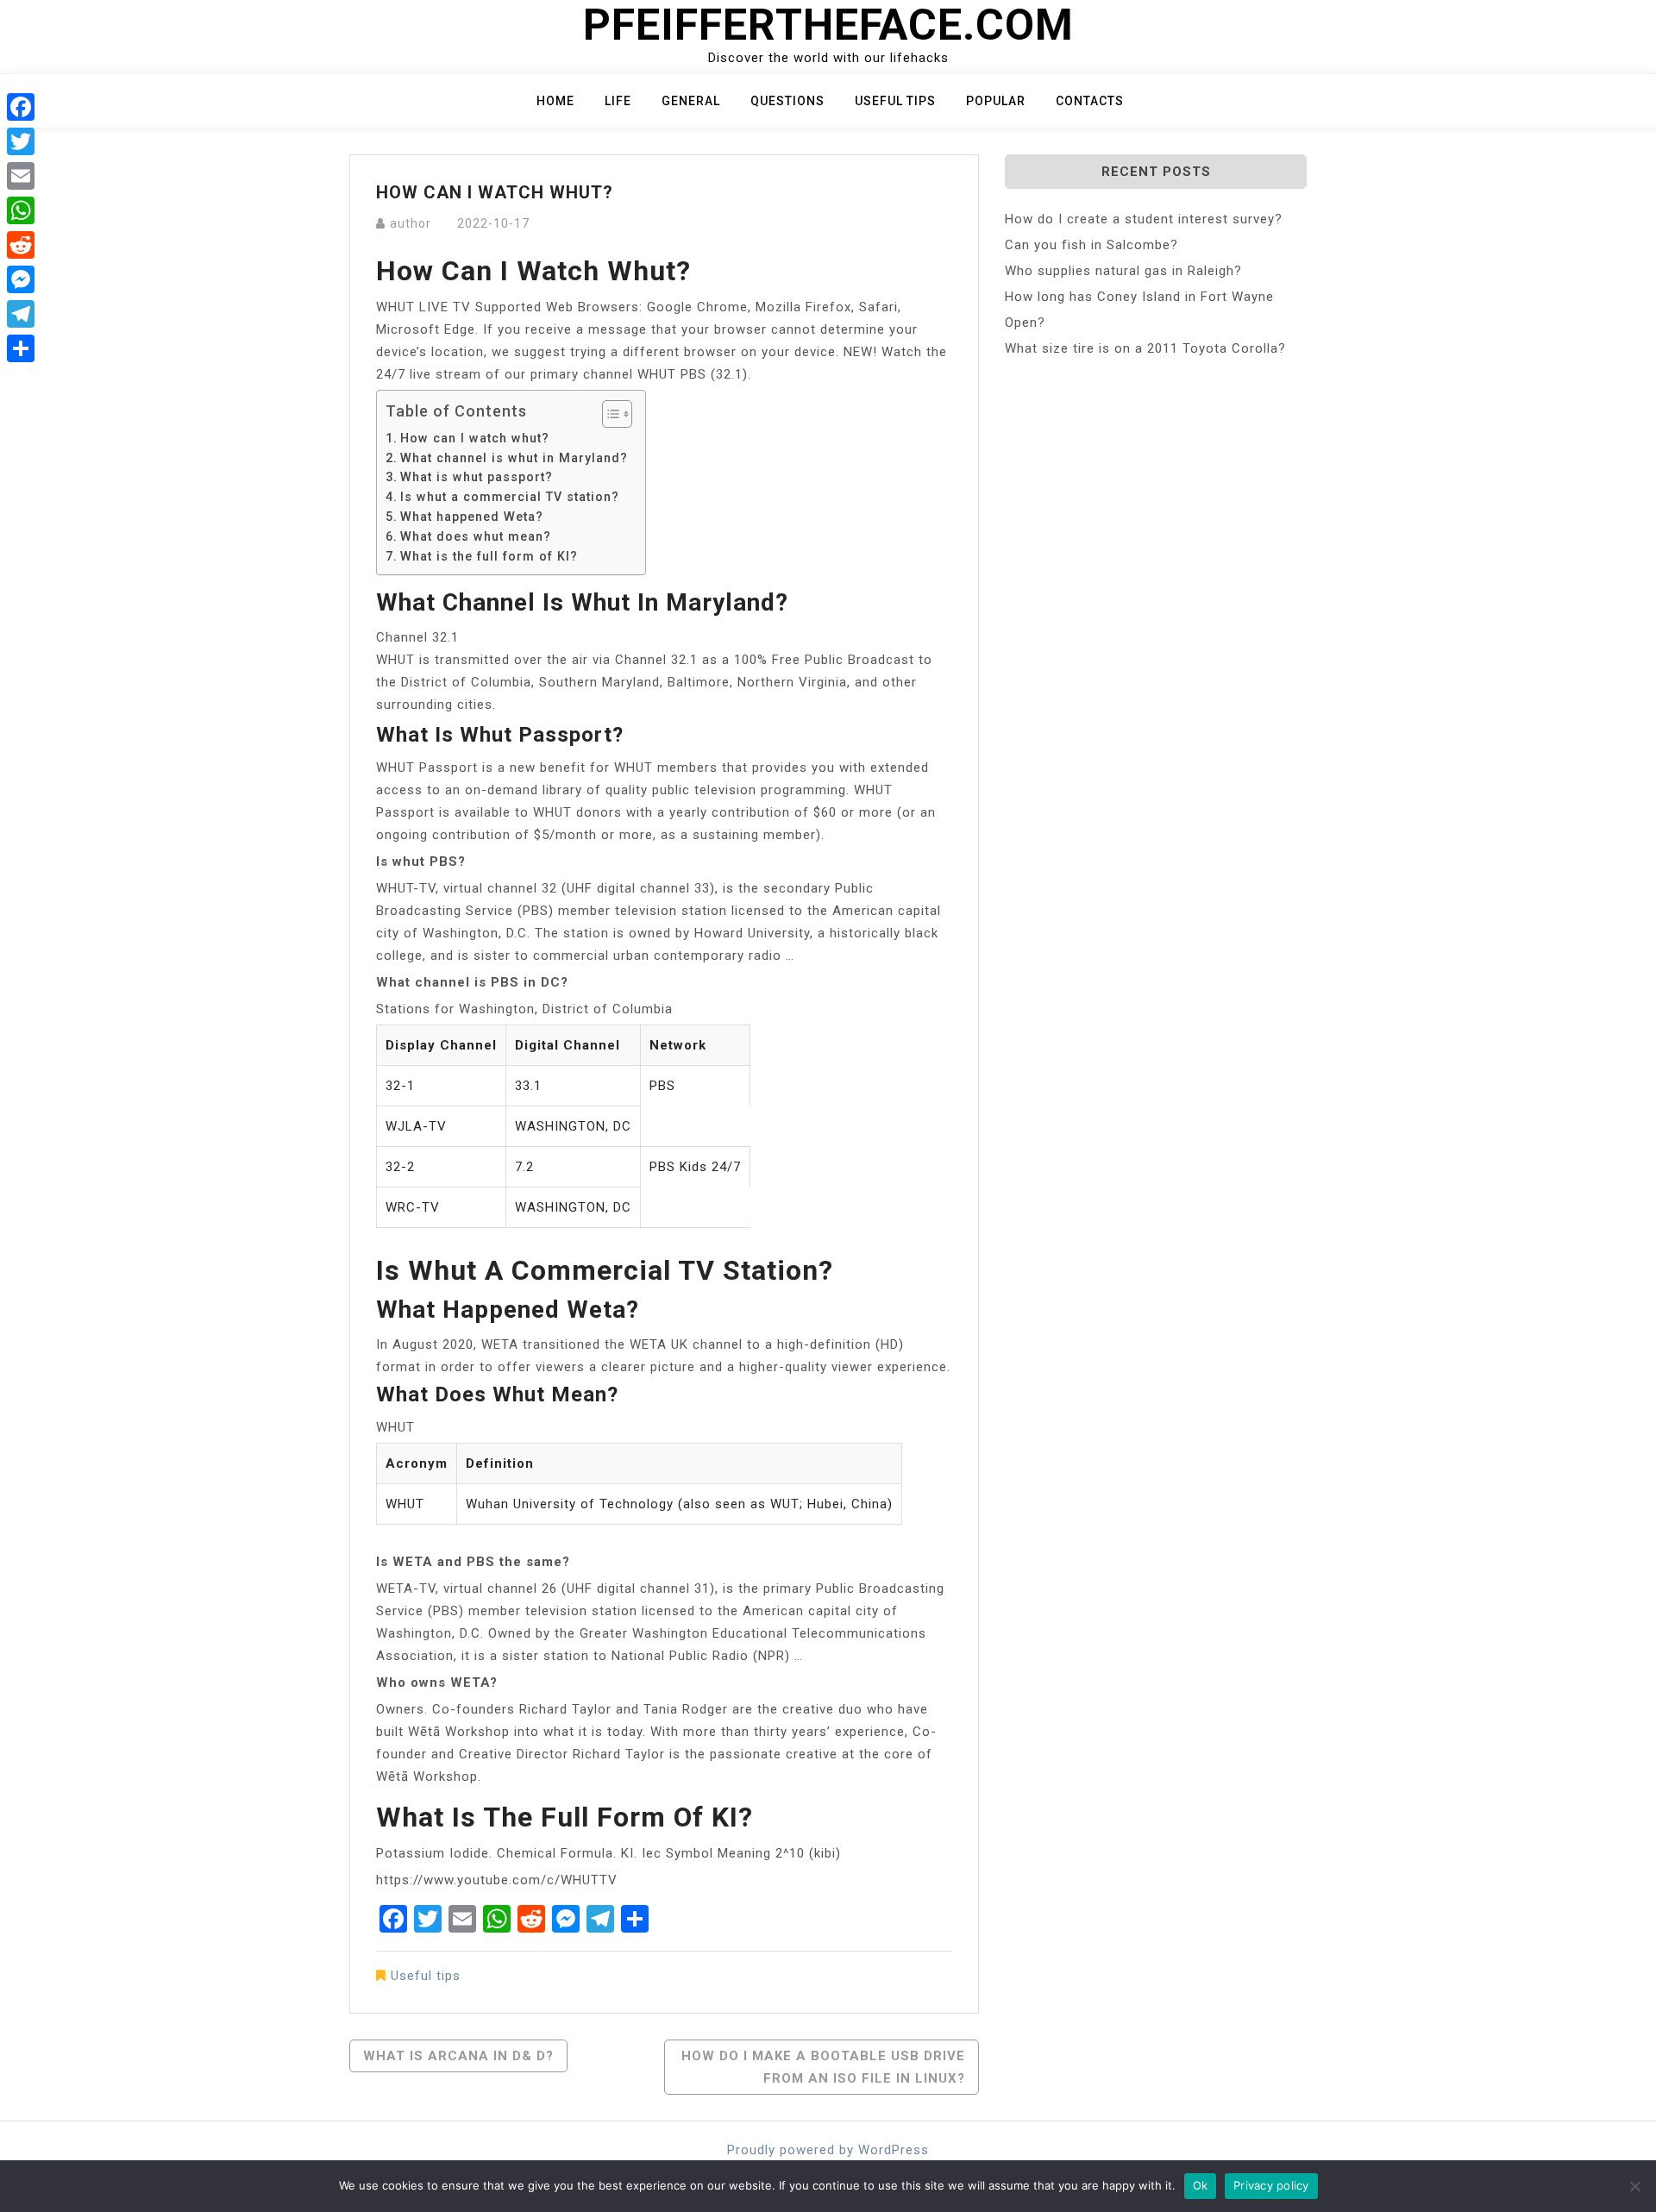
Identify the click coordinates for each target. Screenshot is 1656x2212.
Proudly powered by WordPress (828, 2150)
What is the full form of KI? (489, 556)
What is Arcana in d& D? (458, 2056)
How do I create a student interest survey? (1144, 219)
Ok (1201, 2185)
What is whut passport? (477, 477)
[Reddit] (21, 245)
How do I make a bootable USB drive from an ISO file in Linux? (823, 2067)
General (691, 101)
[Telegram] (21, 314)
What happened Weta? (472, 517)
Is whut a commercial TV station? (510, 497)
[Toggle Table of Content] (608, 414)
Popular (996, 101)
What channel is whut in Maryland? (514, 458)
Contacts (1090, 101)
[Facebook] (21, 107)
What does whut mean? (476, 536)
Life (618, 101)
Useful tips (895, 101)
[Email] (21, 176)
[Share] (21, 348)
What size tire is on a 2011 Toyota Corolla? (1145, 348)
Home (555, 101)
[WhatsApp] (21, 210)
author (411, 223)
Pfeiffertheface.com (828, 25)
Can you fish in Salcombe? (1091, 245)
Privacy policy (1271, 2185)
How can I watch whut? (475, 438)
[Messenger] (21, 279)
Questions (787, 101)
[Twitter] (21, 141)
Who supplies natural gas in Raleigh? (1123, 271)
